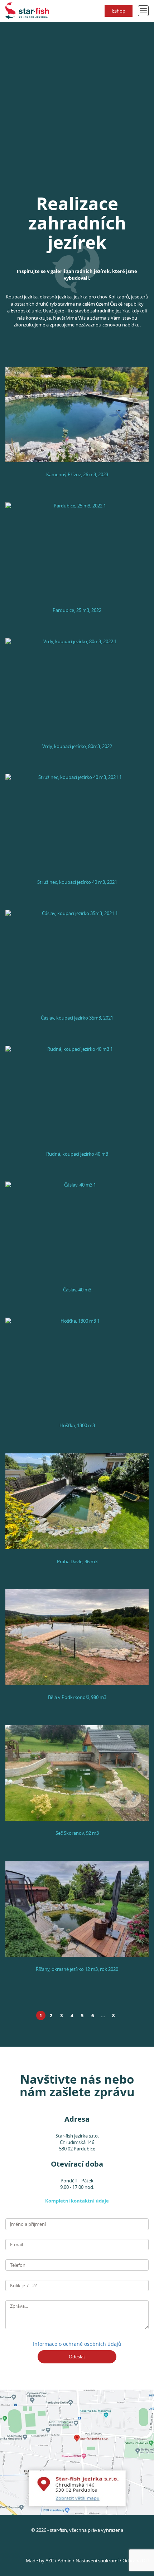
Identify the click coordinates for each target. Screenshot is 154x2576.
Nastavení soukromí (97, 2561)
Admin (65, 2561)
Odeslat (77, 2357)
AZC (50, 2561)
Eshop (119, 11)
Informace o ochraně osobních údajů (77, 2344)
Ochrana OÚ (136, 2561)
